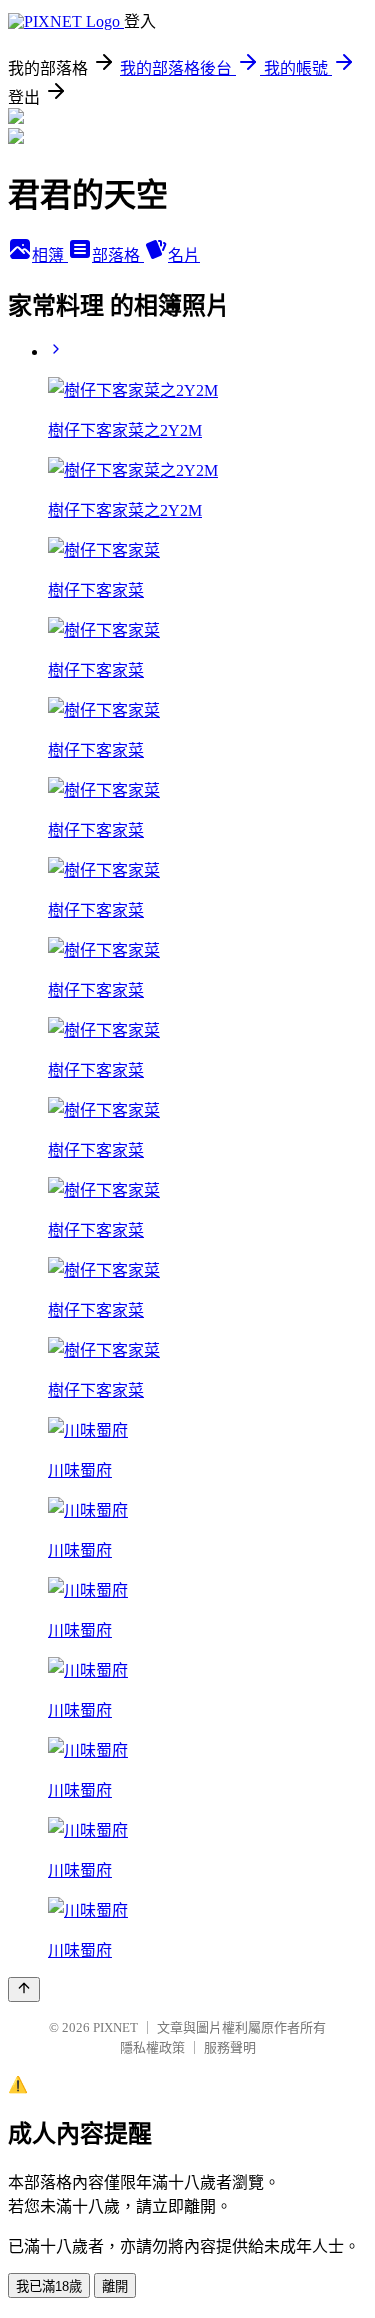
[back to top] (24, 1989)
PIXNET (115, 2027)
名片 (184, 255)
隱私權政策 (152, 2047)
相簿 (50, 255)
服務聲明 (230, 2047)
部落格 (118, 255)
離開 (115, 2286)
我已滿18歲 (49, 2286)
